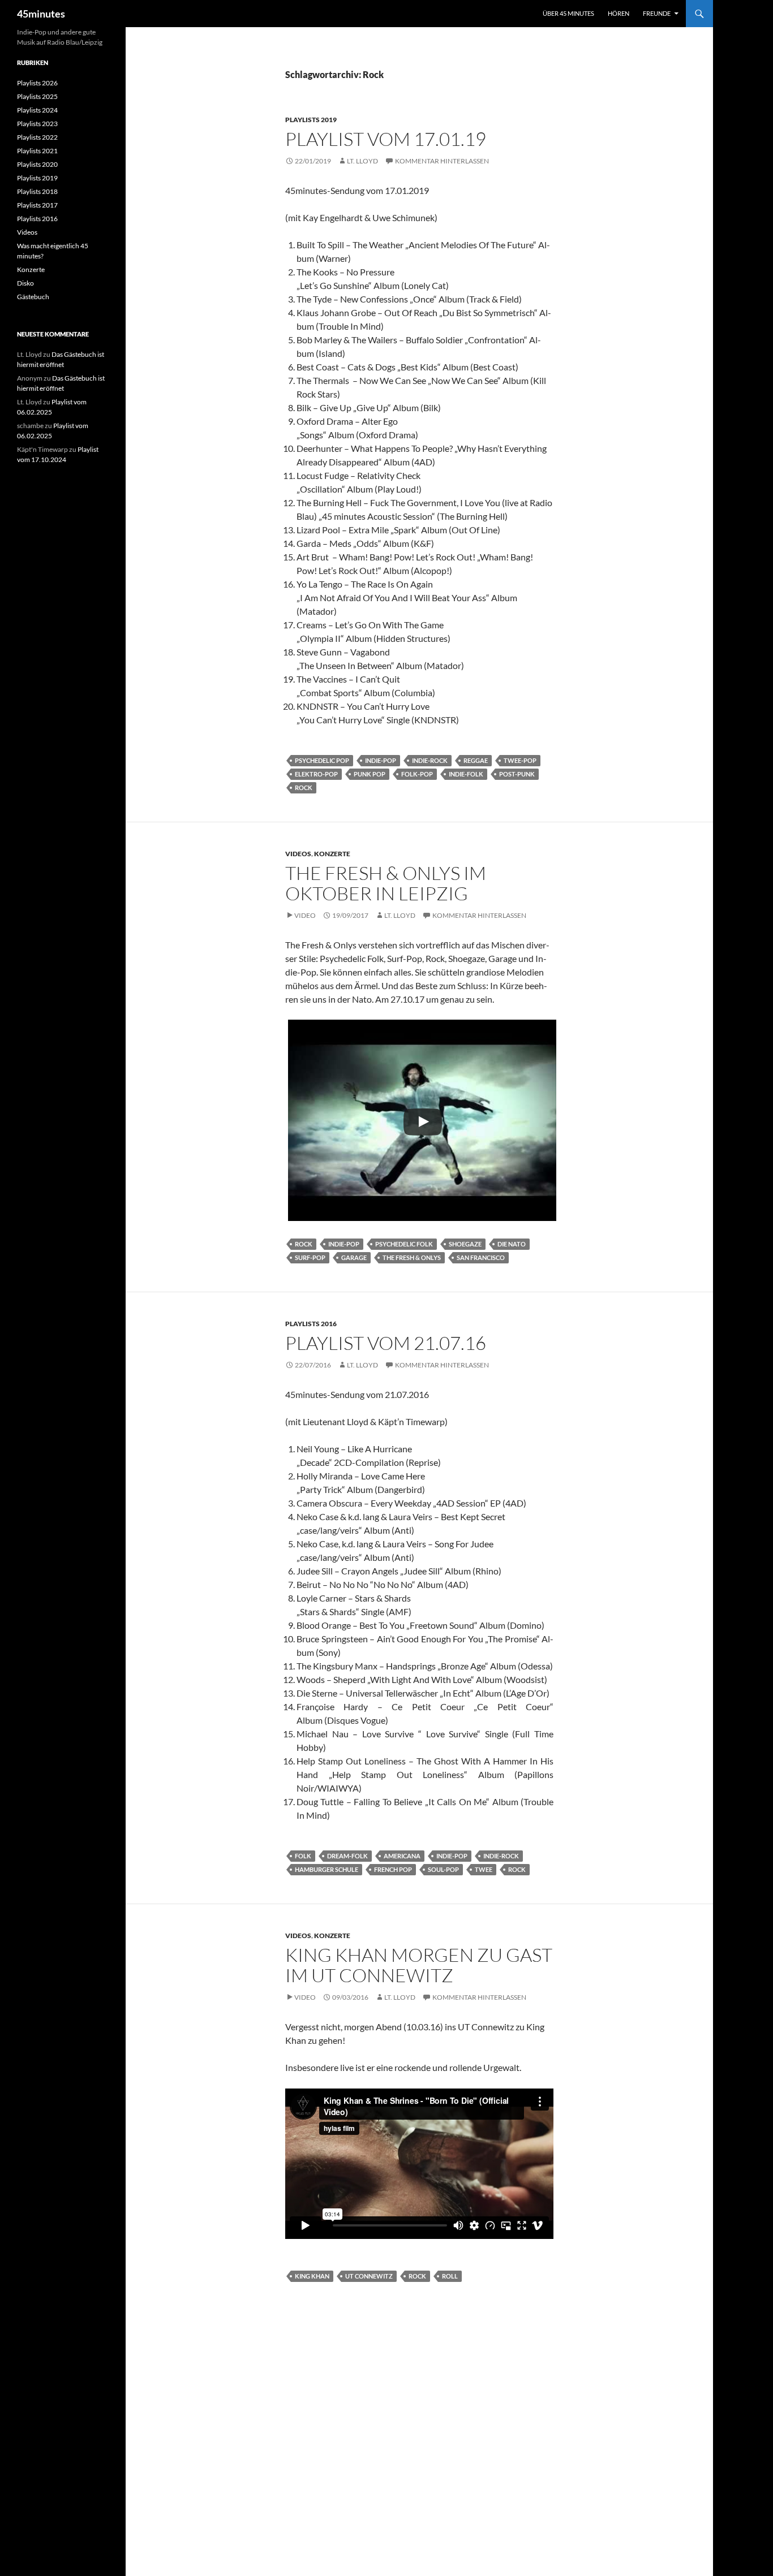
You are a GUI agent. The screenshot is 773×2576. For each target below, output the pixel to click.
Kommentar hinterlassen (442, 161)
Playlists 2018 (37, 191)
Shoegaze (465, 1244)
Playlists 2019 (311, 120)
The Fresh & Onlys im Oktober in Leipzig (386, 883)
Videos (298, 854)
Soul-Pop (443, 1869)
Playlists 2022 (37, 137)
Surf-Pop (310, 1257)
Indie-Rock (430, 760)
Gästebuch (33, 297)
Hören (619, 13)
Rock (304, 788)
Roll (450, 2276)
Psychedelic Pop (322, 760)
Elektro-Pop (316, 774)
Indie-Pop (381, 760)
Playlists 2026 (37, 83)
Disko (25, 283)
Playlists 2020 (37, 164)
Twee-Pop (520, 760)
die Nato (512, 1244)
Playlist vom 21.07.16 (386, 1343)
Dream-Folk (347, 1856)
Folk (303, 1856)
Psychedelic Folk (404, 1244)
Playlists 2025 (37, 96)
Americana (402, 1856)
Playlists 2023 (37, 124)
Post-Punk (517, 774)
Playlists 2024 (37, 110)
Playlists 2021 (37, 151)
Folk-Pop (417, 774)
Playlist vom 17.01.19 (386, 139)
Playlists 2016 (311, 1324)
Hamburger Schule (327, 1869)
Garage (354, 1257)
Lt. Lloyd (362, 161)
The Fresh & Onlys (412, 1257)
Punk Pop (370, 774)
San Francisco (481, 1257)
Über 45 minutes (568, 13)
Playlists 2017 (37, 205)
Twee (484, 1869)
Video (305, 915)
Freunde (657, 13)
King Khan (312, 2276)
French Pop (393, 1869)
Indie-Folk (466, 774)
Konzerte (332, 854)
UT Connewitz (369, 2276)
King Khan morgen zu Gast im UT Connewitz (419, 1965)
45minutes (41, 14)
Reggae (476, 760)
